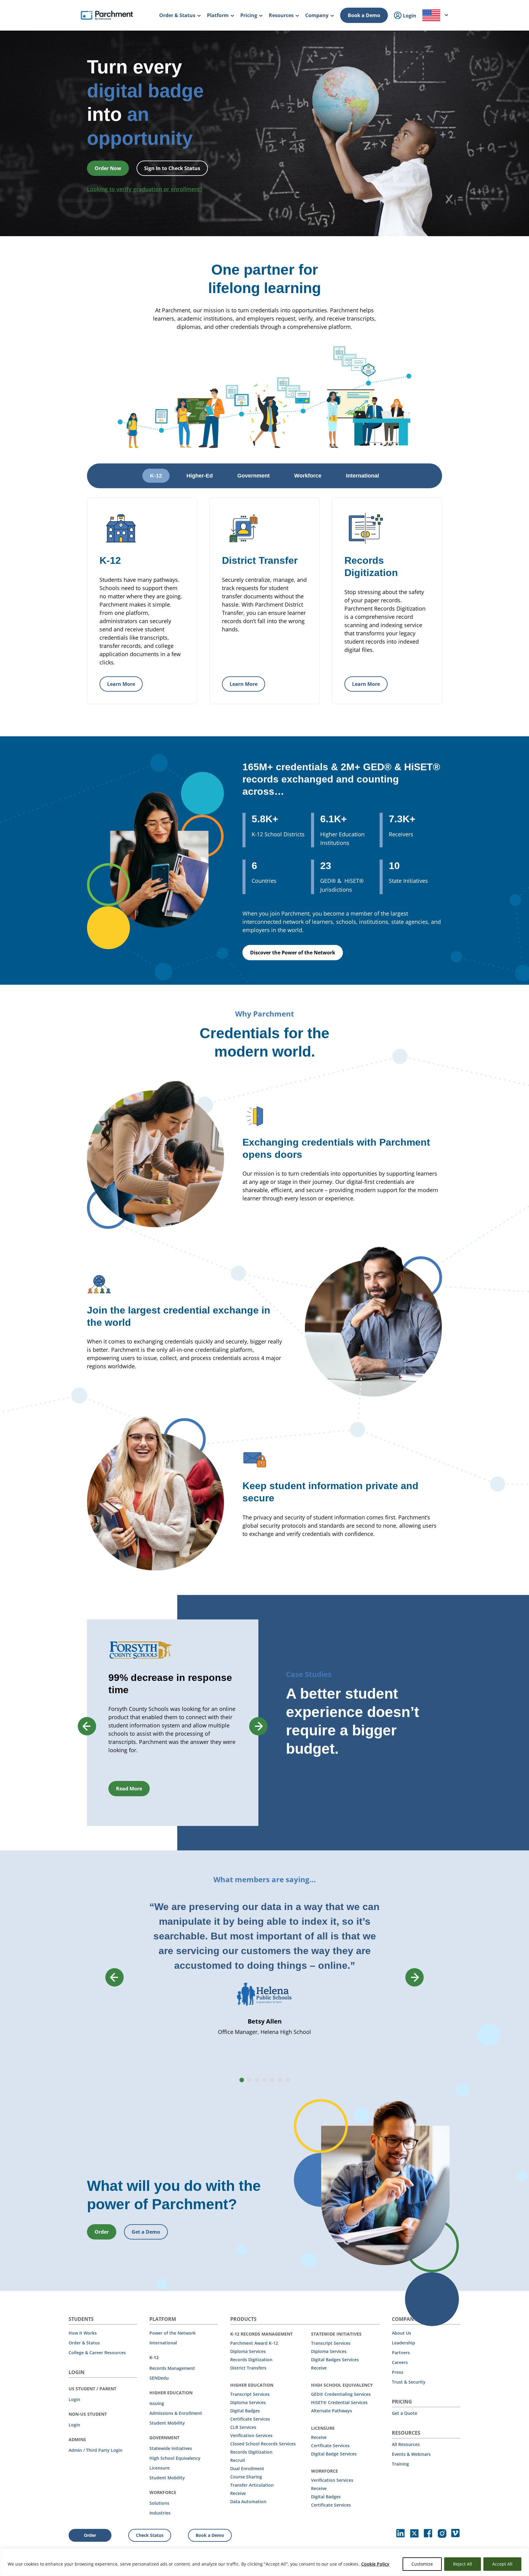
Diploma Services (248, 2351)
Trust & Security (409, 2382)
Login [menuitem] (409, 16)
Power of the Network (173, 2333)
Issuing (157, 2403)
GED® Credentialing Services (341, 2394)
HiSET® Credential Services (339, 2402)
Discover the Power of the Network (293, 953)
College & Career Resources (97, 2353)
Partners (401, 2353)
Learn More (121, 684)
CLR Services (243, 2427)
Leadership (403, 2343)
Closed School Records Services (263, 2444)
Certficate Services (330, 2446)
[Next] (258, 1726)
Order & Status (84, 2343)
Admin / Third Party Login (96, 2450)
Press (398, 2372)
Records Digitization (251, 2360)
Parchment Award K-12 (254, 2343)
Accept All (502, 2564)
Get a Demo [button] (146, 2232)
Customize (422, 2564)
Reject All (463, 2564)
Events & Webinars (411, 2454)
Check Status (150, 2535)
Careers (400, 2362)
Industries (160, 2513)
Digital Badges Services (335, 2360)
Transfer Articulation (252, 2485)
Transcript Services (250, 2394)
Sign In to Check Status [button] (172, 168)
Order (90, 2535)
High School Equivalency (175, 2458)
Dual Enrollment (247, 2468)
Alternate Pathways (332, 2411)
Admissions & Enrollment (176, 2413)
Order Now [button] (108, 168)
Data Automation (248, 2502)
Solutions (159, 2503)
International (163, 2343)
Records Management (172, 2368)
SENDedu (159, 2378)
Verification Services (251, 2435)
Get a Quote (405, 2413)
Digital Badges (245, 2411)
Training (400, 2464)
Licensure (159, 2468)
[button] (242, 2080)
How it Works (83, 2333)
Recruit (238, 2460)
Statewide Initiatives (171, 2448)
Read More (129, 1789)
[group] (173, 1723)
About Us (401, 2333)
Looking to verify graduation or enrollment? (145, 189)
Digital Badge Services (334, 2454)
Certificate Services (250, 2419)
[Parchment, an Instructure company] (107, 15)
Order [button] (102, 2232)
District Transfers (248, 2368)
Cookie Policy (375, 2564)
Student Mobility (167, 2423)
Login (74, 2399)
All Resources (406, 2444)
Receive (238, 2493)
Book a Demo (364, 15)
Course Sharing (246, 2477)
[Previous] (87, 1726)
